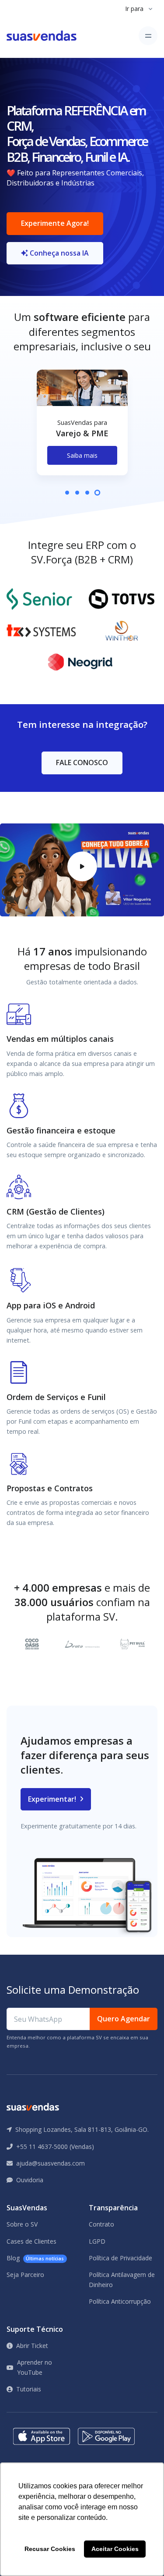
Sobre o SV (22, 2224)
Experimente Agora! (55, 223)
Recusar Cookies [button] (50, 2549)
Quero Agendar (124, 2019)
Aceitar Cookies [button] (115, 2549)
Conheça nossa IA (58, 253)
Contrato (101, 2224)
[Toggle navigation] (148, 36)
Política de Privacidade (120, 2258)
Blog (35, 2258)
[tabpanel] (82, 429)
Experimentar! (53, 1799)
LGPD (97, 2241)
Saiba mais (82, 455)
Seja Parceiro (25, 2275)
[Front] (42, 36)
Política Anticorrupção (120, 2301)
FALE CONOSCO (82, 762)
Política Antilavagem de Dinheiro (122, 2279)
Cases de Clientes (31, 2241)
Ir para (134, 9)
